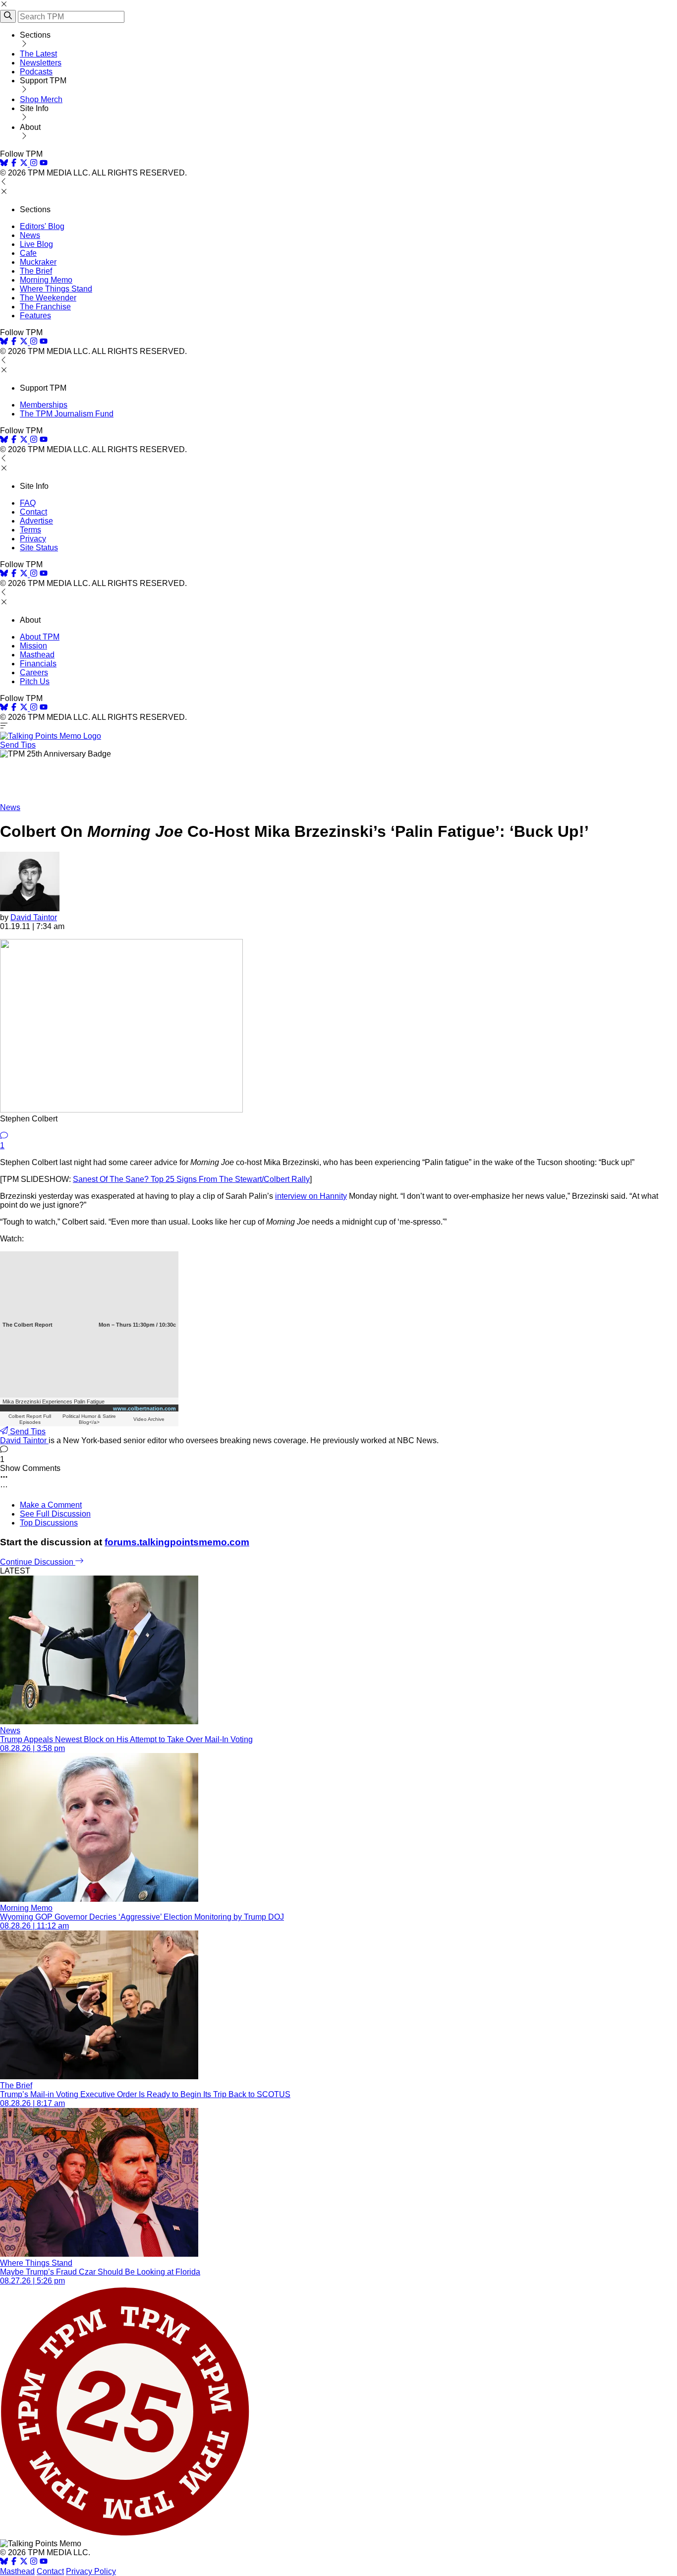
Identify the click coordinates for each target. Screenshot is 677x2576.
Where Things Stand (56, 289)
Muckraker (38, 262)
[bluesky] (4, 164)
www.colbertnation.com (144, 1408)
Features (35, 316)
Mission (33, 646)
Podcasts (36, 72)
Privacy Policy (91, 2571)
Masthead (37, 655)
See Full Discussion (55, 1514)
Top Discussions (49, 1523)
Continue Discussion (38, 1562)
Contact (33, 512)
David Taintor (34, 917)
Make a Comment (51, 1505)
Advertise (36, 521)
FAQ (28, 503)
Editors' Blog (42, 226)
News (30, 235)
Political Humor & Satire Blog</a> (89, 1419)
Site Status (39, 548)
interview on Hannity (311, 1196)
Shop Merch (41, 99)
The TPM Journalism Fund (67, 414)
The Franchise (45, 307)
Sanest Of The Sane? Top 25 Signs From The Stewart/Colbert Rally (191, 1179)
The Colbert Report (28, 1325)
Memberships (44, 405)
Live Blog (36, 244)
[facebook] (14, 164)
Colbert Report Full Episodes (30, 1419)
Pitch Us (35, 681)
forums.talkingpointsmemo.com (177, 1542)
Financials (38, 664)
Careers (34, 673)
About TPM (40, 637)
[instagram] (34, 164)
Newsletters (41, 63)
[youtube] (44, 164)
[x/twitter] (25, 164)
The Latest (38, 54)
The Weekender (48, 298)
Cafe (28, 253)
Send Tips (18, 745)
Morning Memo (46, 280)
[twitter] (24, 2562)
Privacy (33, 539)
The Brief (36, 271)
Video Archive (149, 1419)
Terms (30, 530)
